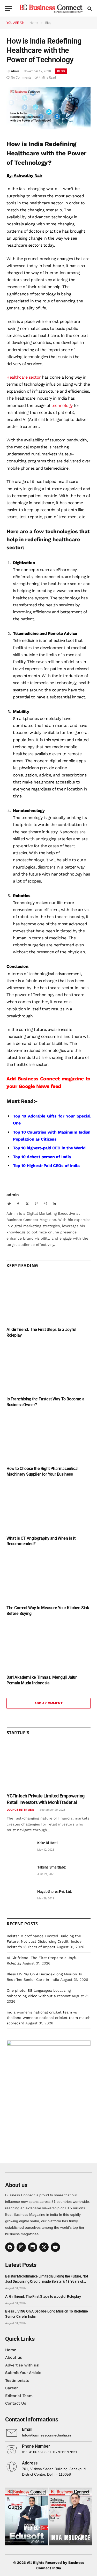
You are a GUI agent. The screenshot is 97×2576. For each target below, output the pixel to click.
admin (15, 71)
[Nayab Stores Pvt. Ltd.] (20, 1897)
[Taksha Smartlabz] (20, 1873)
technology (62, 405)
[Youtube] (55, 2247)
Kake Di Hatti (47, 1843)
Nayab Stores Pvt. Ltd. (55, 1892)
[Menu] (9, 8)
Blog (61, 71)
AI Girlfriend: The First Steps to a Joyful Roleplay (43, 2296)
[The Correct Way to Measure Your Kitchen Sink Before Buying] (48, 1577)
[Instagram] (21, 2247)
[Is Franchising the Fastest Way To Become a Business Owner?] (48, 1368)
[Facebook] (10, 2247)
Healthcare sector (24, 377)
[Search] (89, 8)
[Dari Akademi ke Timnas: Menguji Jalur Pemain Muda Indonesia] (48, 1647)
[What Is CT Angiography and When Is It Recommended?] (48, 1508)
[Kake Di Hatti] (20, 1849)
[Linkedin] (33, 2247)
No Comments (21, 78)
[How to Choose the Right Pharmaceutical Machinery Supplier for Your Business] (48, 1438)
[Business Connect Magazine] (51, 8)
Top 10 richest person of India (42, 1157)
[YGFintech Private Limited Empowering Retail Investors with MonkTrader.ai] (49, 1766)
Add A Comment (48, 1703)
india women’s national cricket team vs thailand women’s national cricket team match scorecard (49, 2018)
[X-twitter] (44, 2247)
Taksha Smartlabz (51, 1867)
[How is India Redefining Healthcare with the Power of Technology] (48, 128)
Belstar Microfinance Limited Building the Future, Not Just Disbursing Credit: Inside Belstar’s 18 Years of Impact (44, 1941)
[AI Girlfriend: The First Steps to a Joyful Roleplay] (48, 1299)
